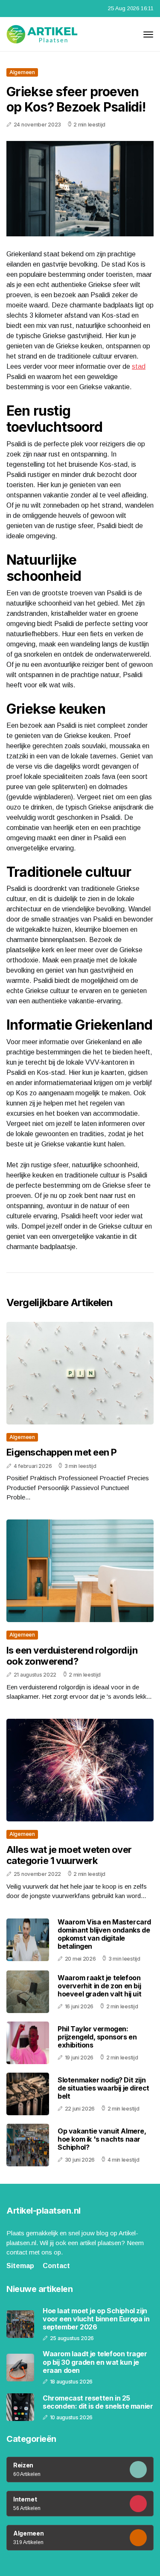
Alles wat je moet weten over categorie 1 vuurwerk (69, 1855)
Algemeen (22, 72)
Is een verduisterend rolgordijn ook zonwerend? (72, 1656)
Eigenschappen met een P (61, 1452)
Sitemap (20, 2266)
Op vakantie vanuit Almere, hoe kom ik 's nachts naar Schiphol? (102, 2139)
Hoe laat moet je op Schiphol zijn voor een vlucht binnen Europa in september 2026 (96, 2319)
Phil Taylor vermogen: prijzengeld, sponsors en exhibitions (97, 2037)
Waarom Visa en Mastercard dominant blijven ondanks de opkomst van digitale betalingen (104, 1934)
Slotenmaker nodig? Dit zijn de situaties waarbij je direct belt (103, 2088)
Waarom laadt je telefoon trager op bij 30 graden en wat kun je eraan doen (95, 2362)
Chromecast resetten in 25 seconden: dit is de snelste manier (98, 2402)
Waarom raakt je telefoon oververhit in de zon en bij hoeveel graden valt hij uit (99, 1986)
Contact (56, 2266)
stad (139, 366)
